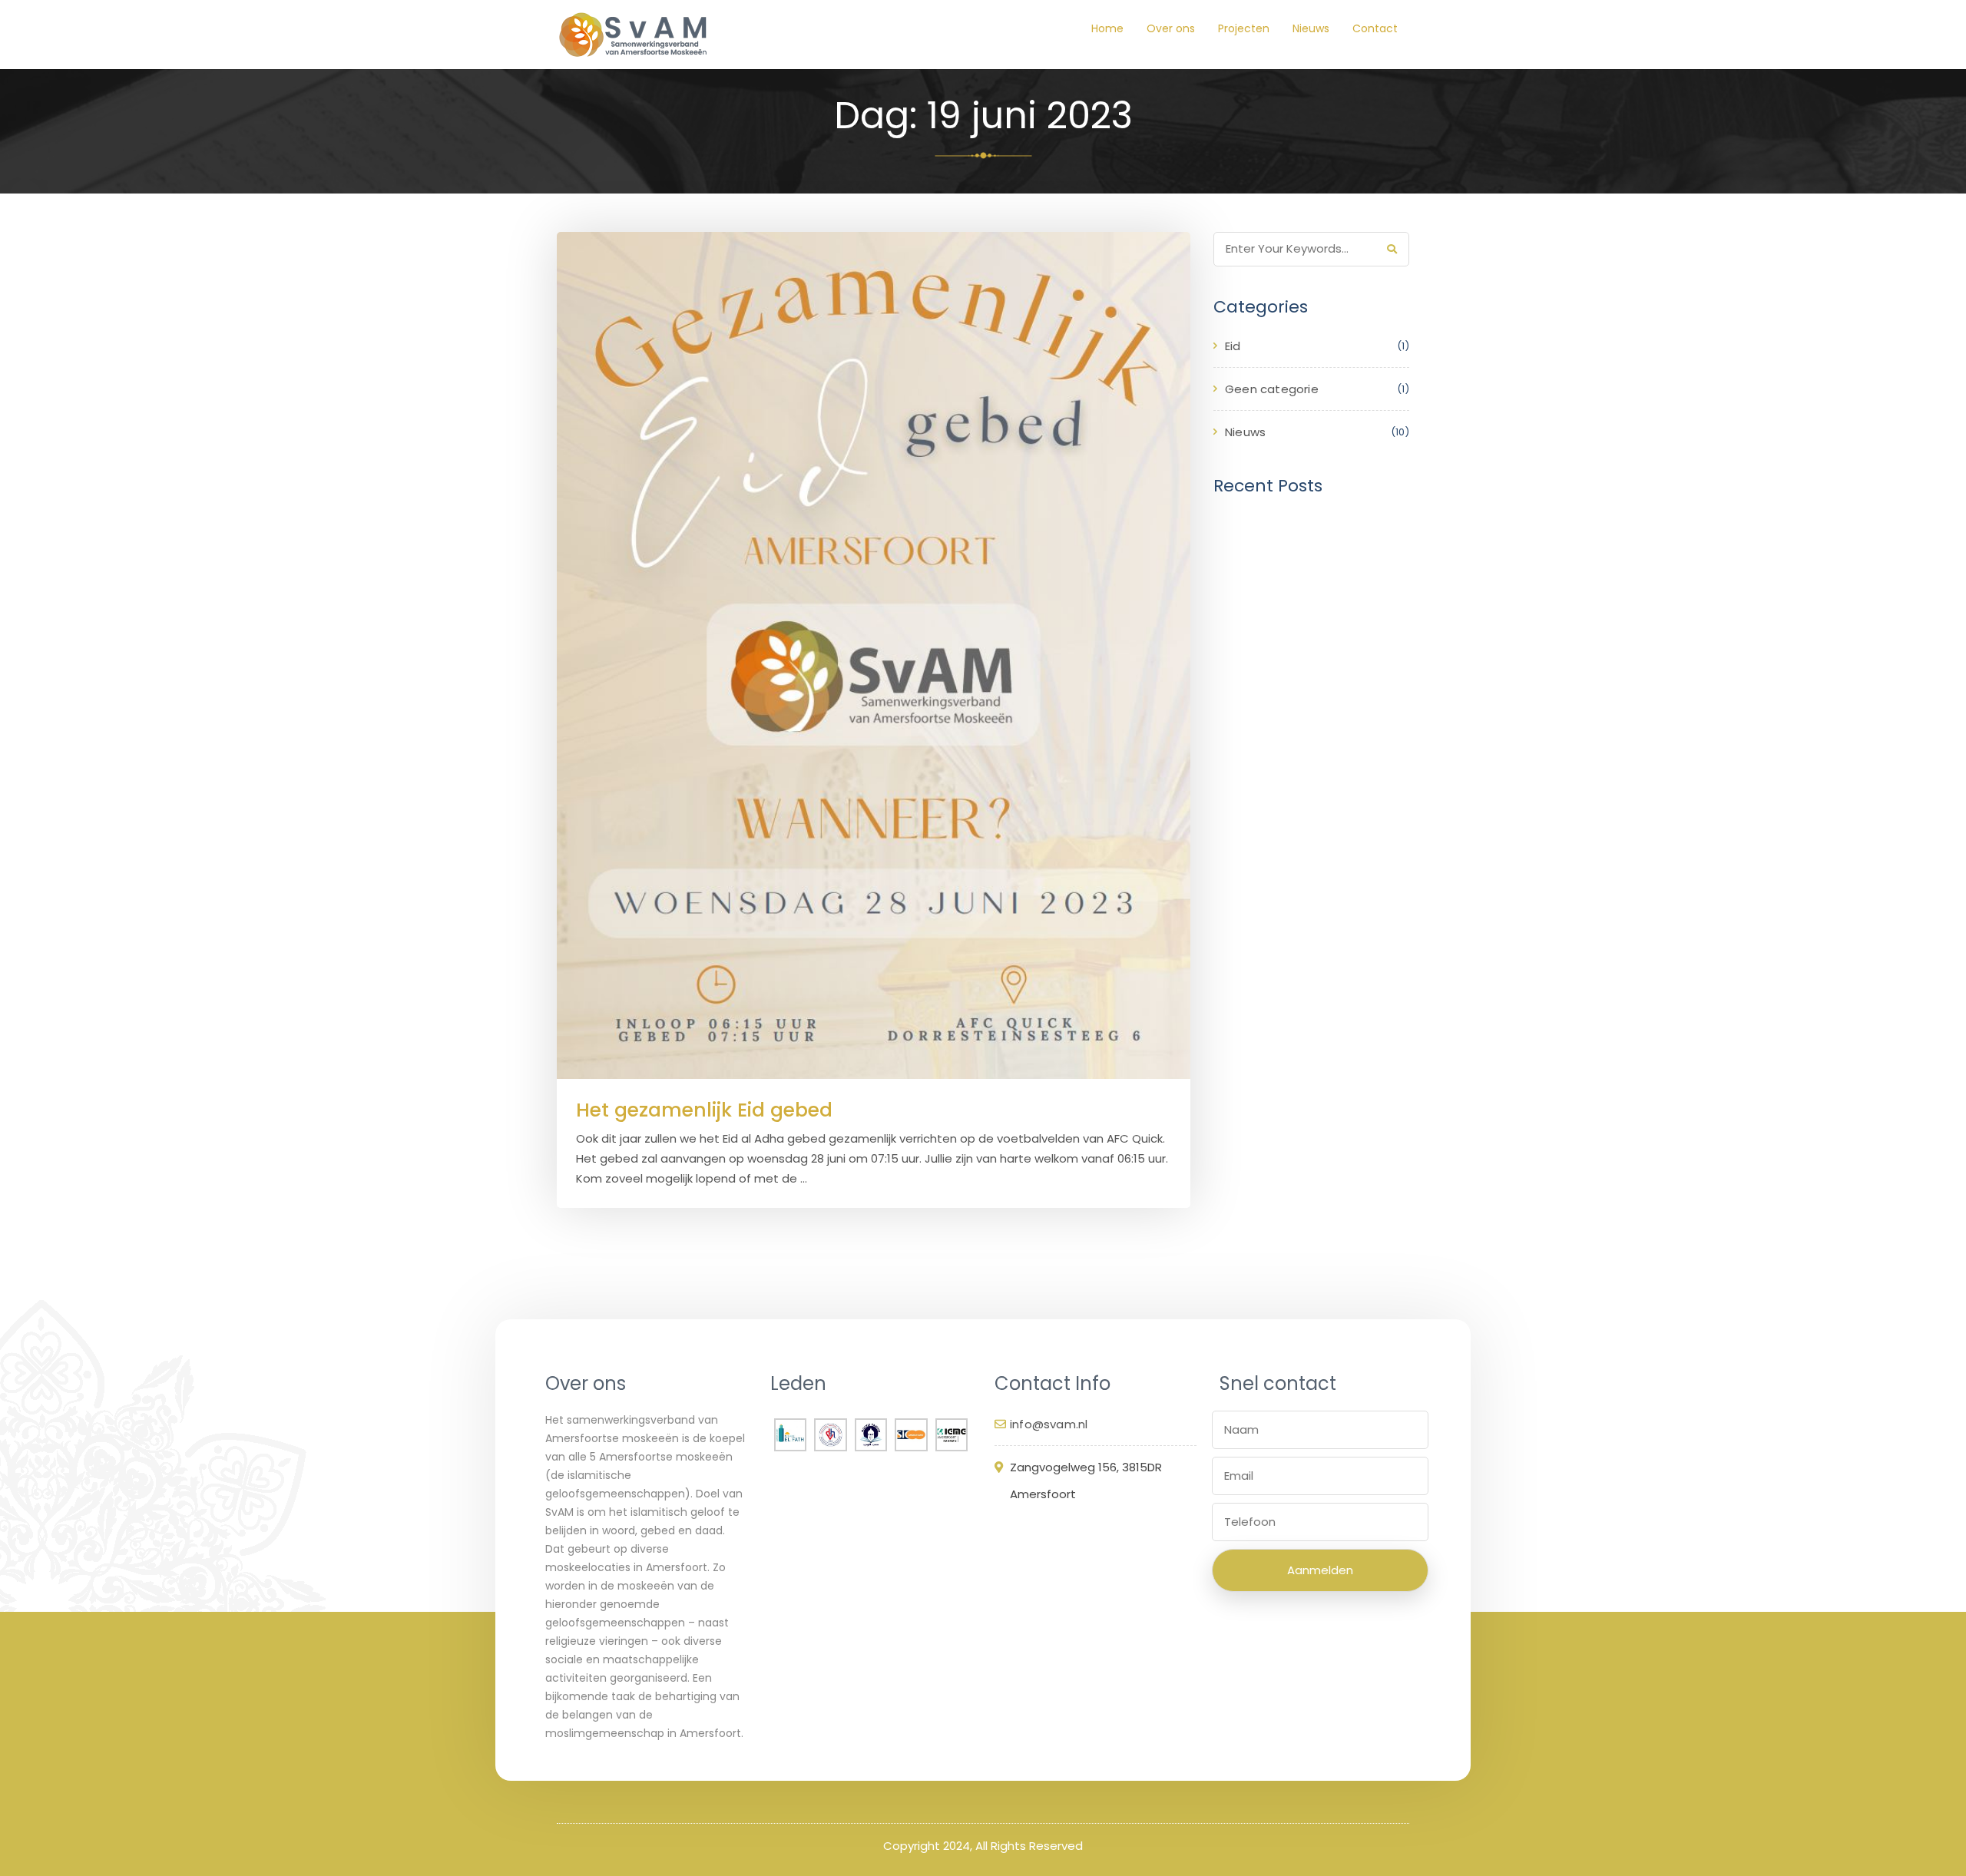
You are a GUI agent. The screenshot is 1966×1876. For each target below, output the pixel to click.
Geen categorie (1272, 389)
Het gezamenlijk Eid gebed (704, 1110)
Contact (1375, 28)
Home (1107, 28)
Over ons (1171, 28)
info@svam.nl (1049, 1424)
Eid (1233, 346)
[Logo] (634, 35)
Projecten (1244, 28)
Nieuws (1311, 28)
